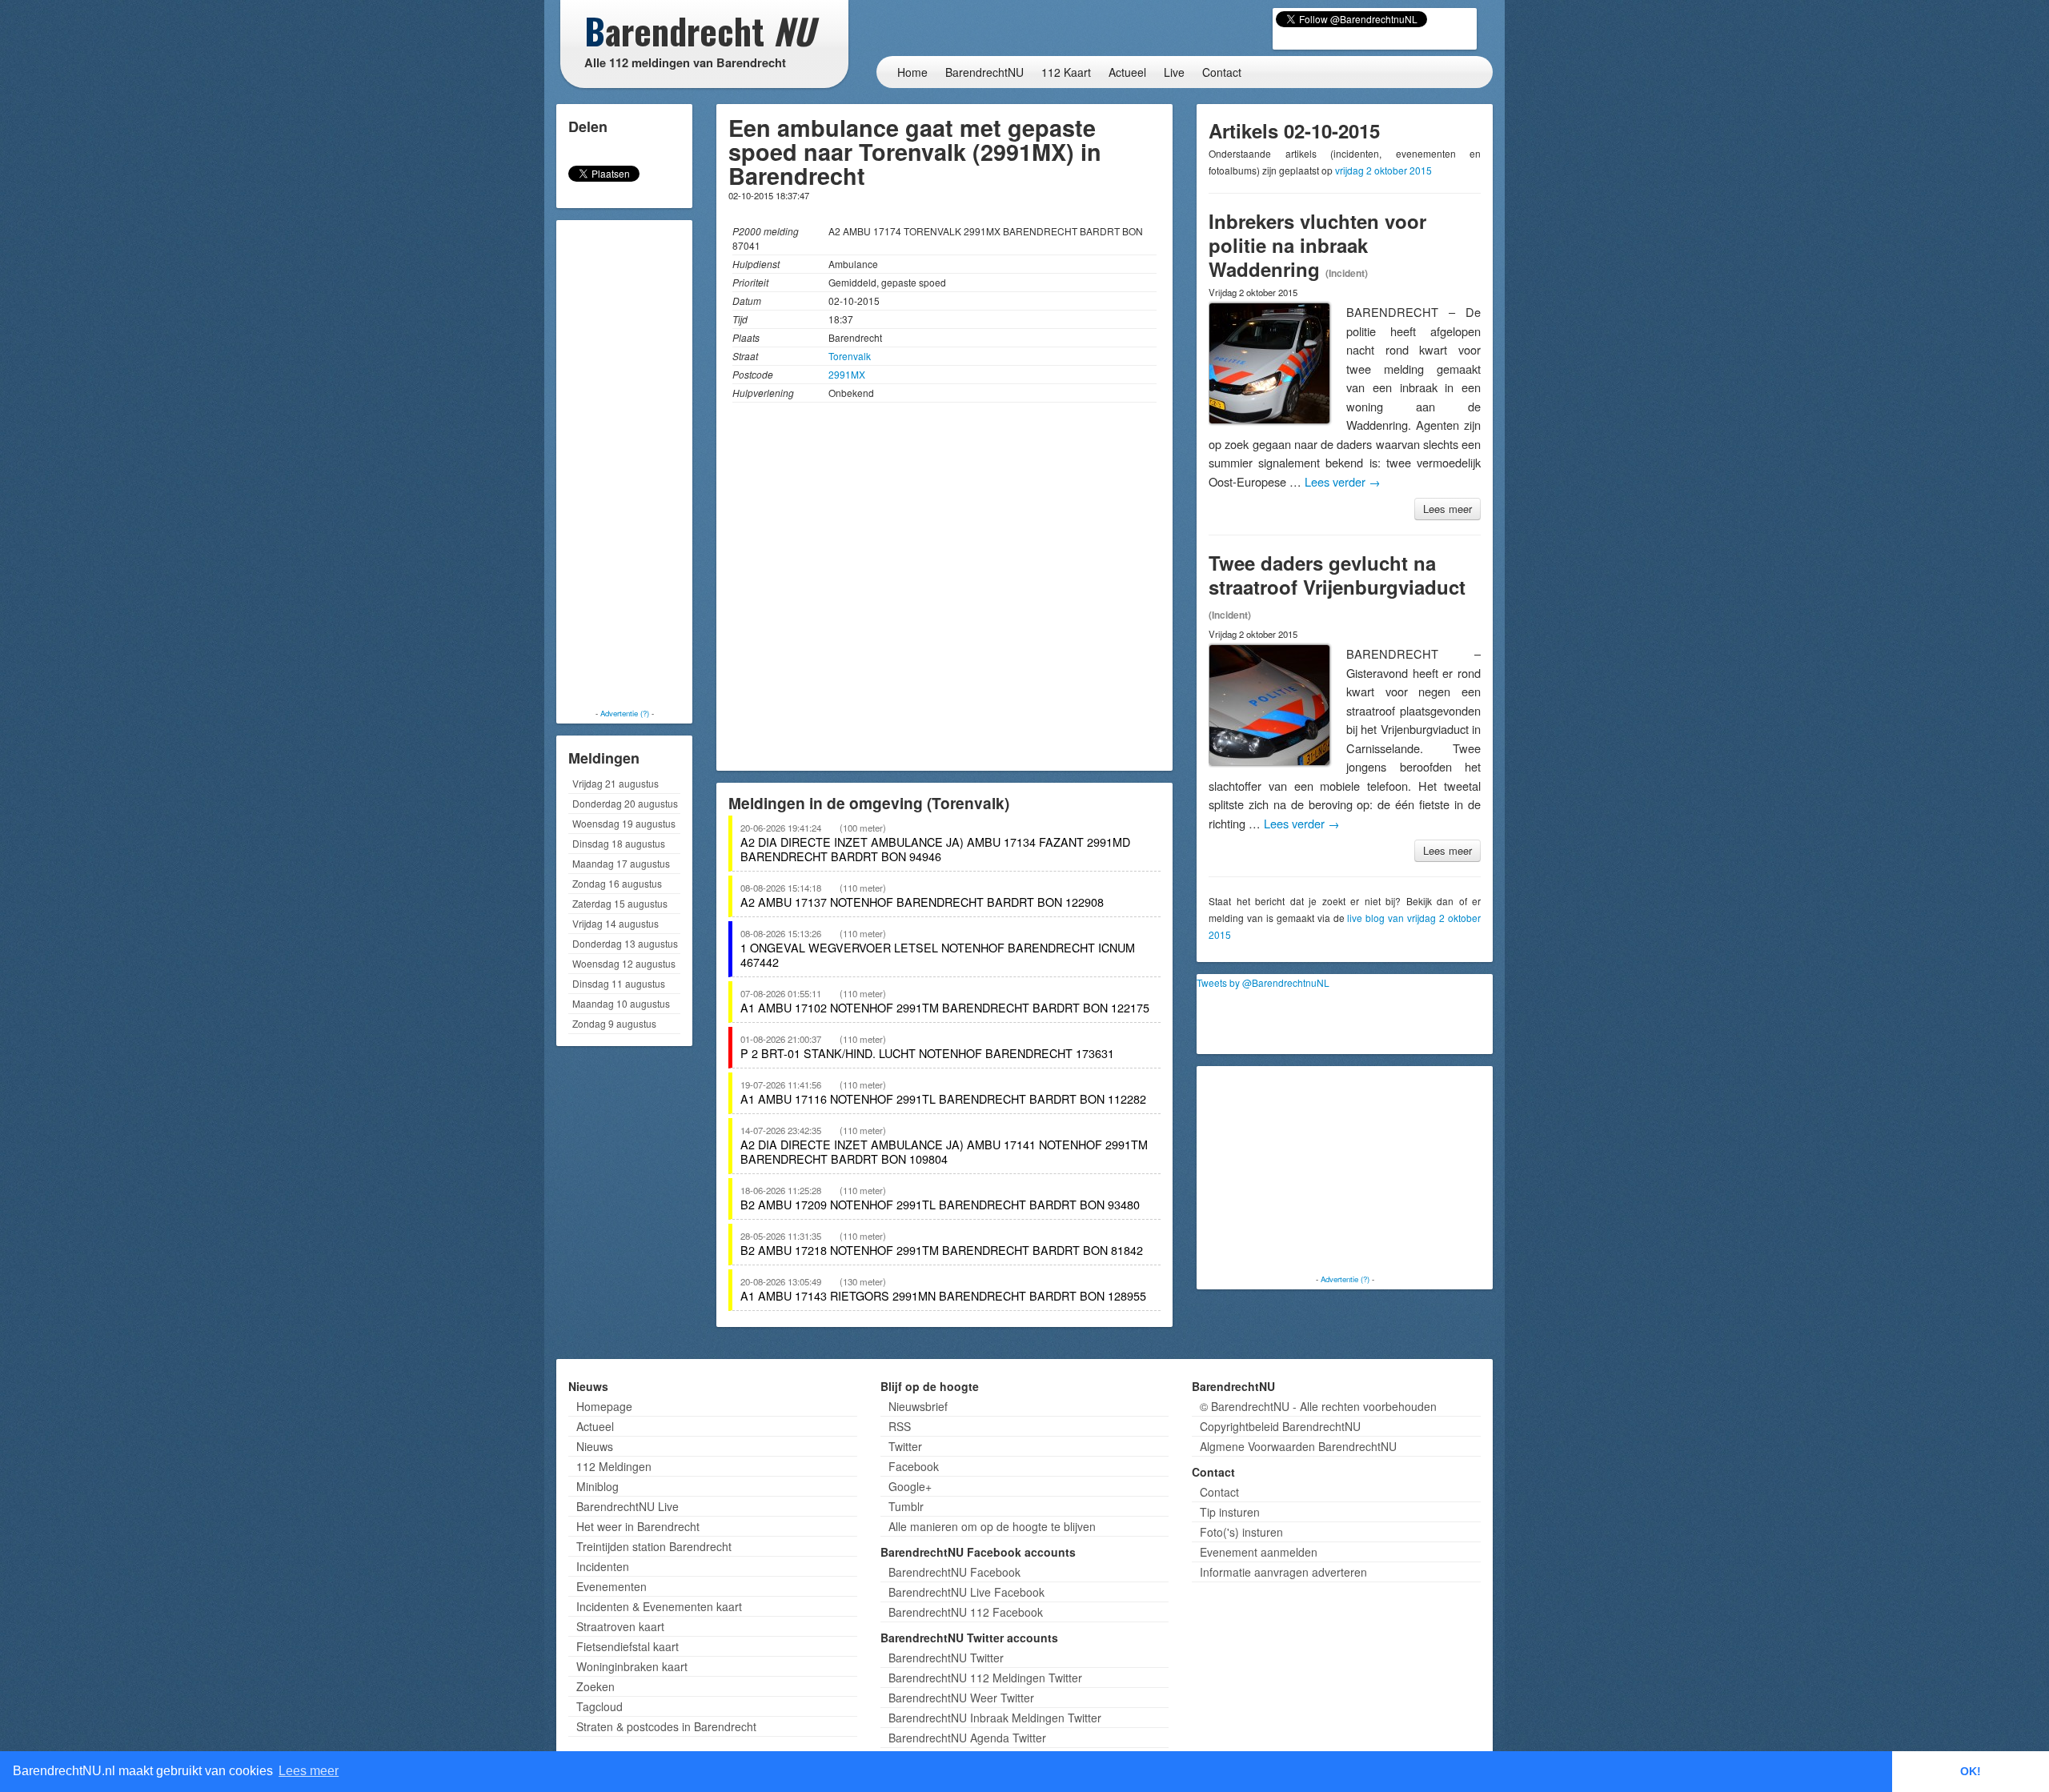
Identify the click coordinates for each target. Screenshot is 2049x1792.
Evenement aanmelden (1259, 1552)
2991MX (847, 374)
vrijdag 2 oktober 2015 (1383, 170)
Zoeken (595, 1686)
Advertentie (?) (625, 713)
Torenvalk (850, 356)
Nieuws (595, 1446)
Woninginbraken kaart (632, 1666)
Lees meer (1448, 509)
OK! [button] (1971, 1771)
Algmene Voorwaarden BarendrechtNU (1298, 1446)
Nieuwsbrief (918, 1406)
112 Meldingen (614, 1466)
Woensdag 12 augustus (624, 963)
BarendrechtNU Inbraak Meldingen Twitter (995, 1718)
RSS (900, 1426)
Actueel (1127, 72)
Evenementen (611, 1586)
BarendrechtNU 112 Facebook (966, 1612)
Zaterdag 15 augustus (620, 903)
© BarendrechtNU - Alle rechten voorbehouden (1318, 1406)
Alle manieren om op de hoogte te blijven (992, 1526)
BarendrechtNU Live (628, 1506)
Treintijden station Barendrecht (654, 1546)
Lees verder (1343, 481)
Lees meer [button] (309, 1771)
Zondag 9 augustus (614, 1023)
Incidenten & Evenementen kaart (659, 1606)
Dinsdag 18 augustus (619, 843)
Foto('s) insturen (1241, 1532)
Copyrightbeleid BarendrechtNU (1280, 1426)
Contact (1222, 72)
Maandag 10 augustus (621, 1003)
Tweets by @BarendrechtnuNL (1263, 982)
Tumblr (906, 1506)
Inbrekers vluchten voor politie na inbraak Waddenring (1317, 245)
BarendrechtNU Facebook (954, 1572)
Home (912, 72)
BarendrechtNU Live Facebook (966, 1592)
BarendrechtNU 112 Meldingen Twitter (985, 1678)
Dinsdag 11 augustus (619, 983)
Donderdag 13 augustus (625, 943)
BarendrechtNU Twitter (946, 1658)
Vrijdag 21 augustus (616, 783)
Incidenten (603, 1566)
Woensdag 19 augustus (624, 823)
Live (1174, 72)
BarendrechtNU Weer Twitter (961, 1698)
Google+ (910, 1486)
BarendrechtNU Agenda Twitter (967, 1738)
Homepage (604, 1406)
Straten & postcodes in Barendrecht (666, 1726)
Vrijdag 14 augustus (616, 923)
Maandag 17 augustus (621, 863)
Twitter (905, 1446)
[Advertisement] (624, 464)
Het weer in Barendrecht (638, 1526)
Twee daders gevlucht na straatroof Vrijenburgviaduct (1337, 575)
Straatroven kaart (620, 1626)
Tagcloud (599, 1706)
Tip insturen (1230, 1512)
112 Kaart (1066, 72)
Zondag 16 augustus (617, 883)
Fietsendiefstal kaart (628, 1646)
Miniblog (597, 1486)
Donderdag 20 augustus (625, 803)
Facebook (914, 1466)
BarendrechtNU (984, 72)
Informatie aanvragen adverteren (1283, 1572)
